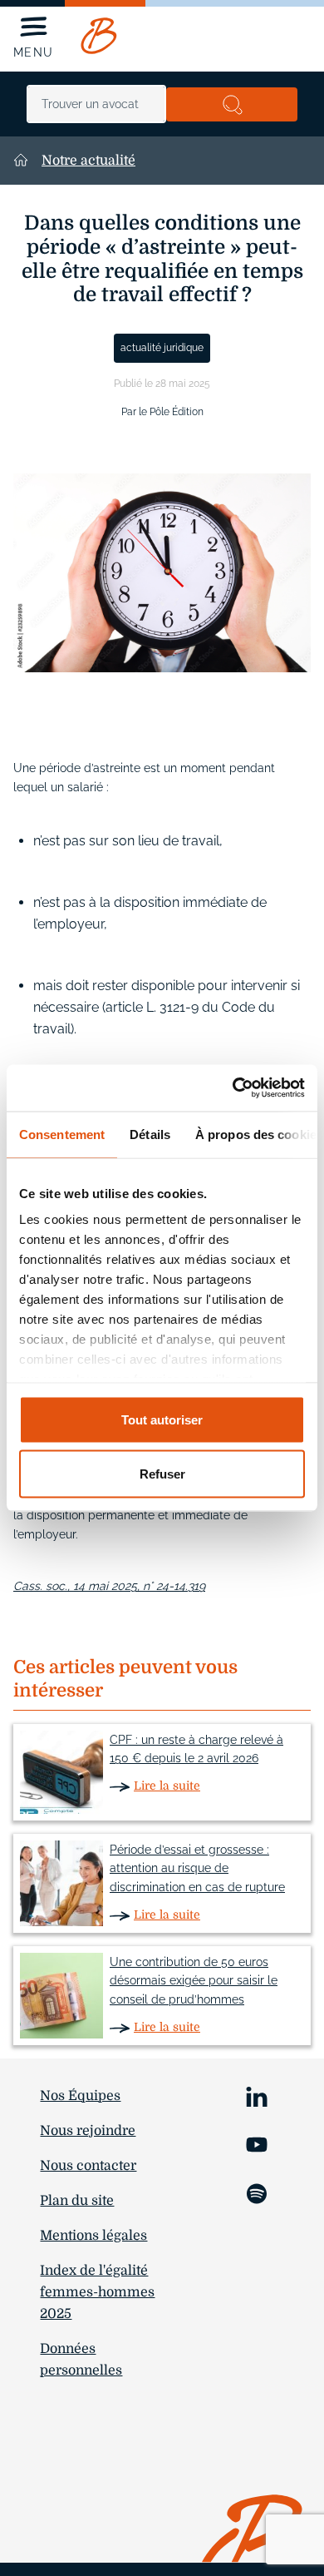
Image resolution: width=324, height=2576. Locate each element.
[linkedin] (257, 2095)
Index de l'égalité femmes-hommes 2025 (97, 2292)
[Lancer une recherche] (232, 104)
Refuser (162, 1474)
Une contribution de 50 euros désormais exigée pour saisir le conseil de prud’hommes (194, 1981)
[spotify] (257, 2192)
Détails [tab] (150, 1134)
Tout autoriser (162, 1419)
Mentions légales (93, 2236)
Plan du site (77, 2201)
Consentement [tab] (62, 1134)
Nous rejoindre (88, 2131)
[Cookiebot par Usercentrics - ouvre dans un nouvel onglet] (233, 1088)
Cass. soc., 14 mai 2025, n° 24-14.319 (109, 1586)
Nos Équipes (80, 2096)
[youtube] (257, 2144)
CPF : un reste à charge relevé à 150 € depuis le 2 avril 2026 (196, 1749)
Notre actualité (88, 161)
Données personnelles (81, 2360)
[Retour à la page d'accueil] (99, 36)
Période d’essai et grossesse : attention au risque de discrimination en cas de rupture (197, 1869)
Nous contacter (88, 2166)
